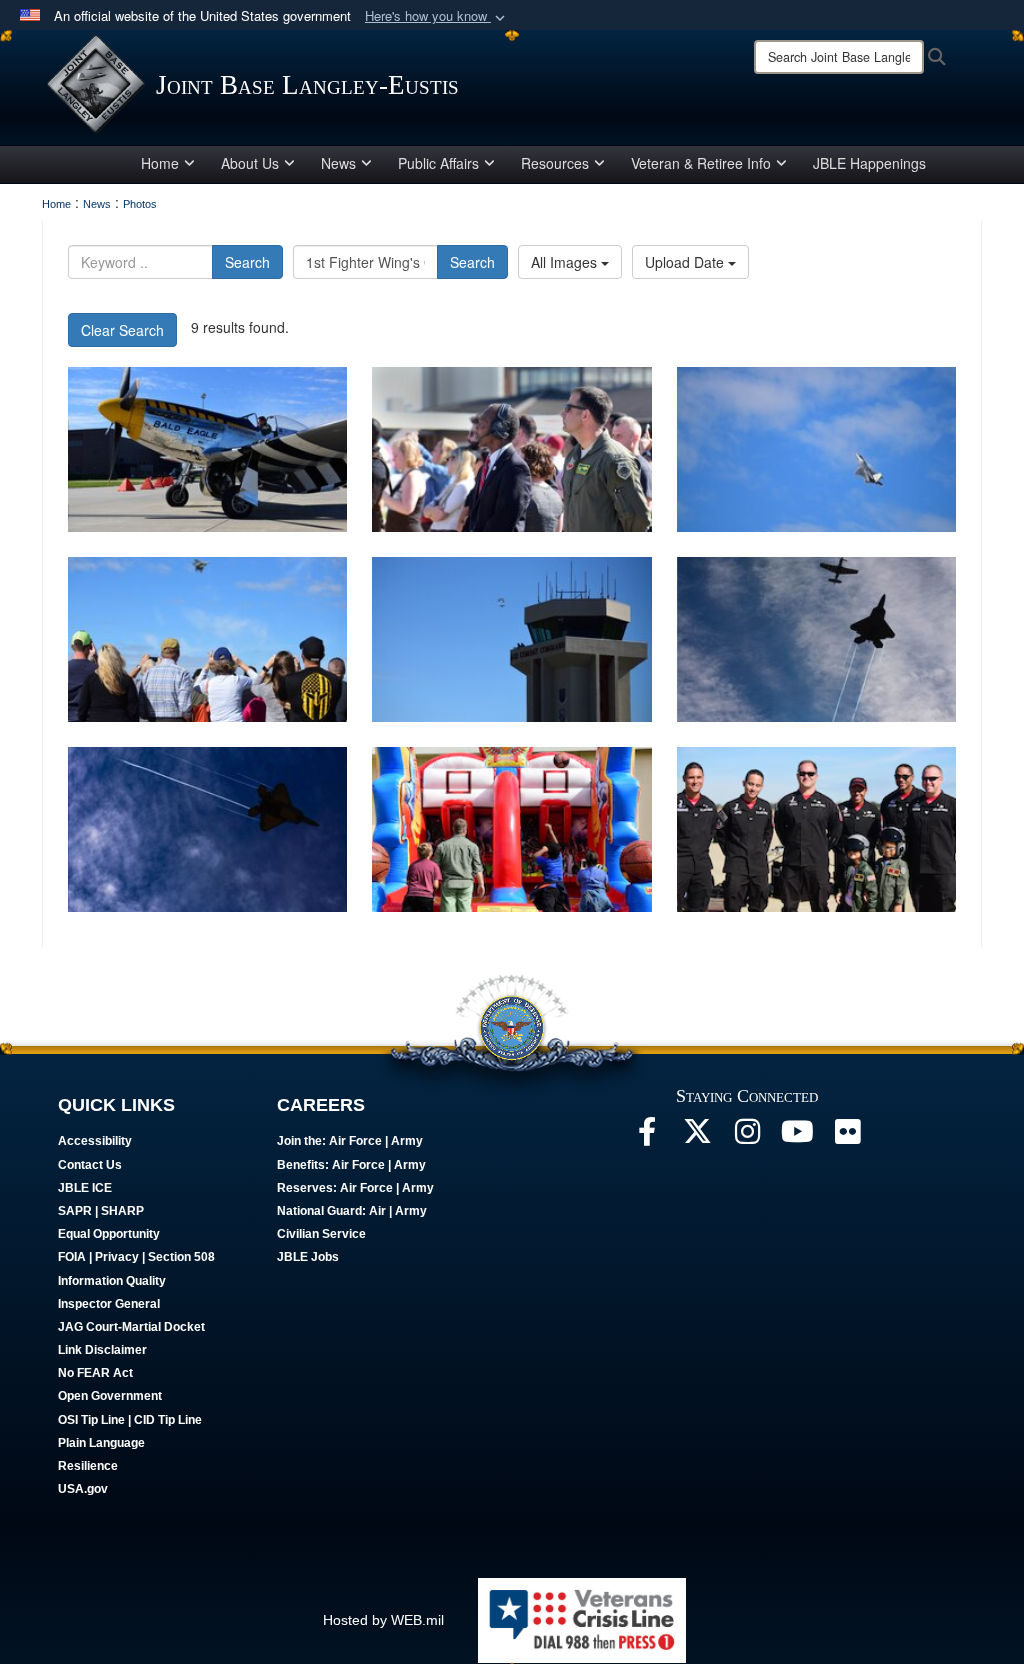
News (338, 163)
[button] (437, 16)
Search (247, 262)
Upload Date (686, 262)
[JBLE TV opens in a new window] (797, 1137)
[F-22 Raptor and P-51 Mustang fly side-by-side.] (816, 639)
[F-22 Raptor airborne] (816, 449)
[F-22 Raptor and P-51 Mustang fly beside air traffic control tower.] (511, 639)
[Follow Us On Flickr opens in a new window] (847, 1137)
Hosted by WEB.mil (383, 1620)
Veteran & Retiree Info (701, 163)
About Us (250, 163)
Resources (555, 163)
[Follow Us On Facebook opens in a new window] (647, 1137)
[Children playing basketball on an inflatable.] (511, 829)
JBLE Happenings (869, 163)
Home (160, 163)
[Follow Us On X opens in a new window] (697, 1137)
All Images (566, 262)
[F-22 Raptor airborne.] (207, 829)
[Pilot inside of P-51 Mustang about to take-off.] (207, 449)
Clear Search (122, 330)
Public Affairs (438, 163)
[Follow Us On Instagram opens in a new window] (747, 1137)
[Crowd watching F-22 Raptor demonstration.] (207, 639)
